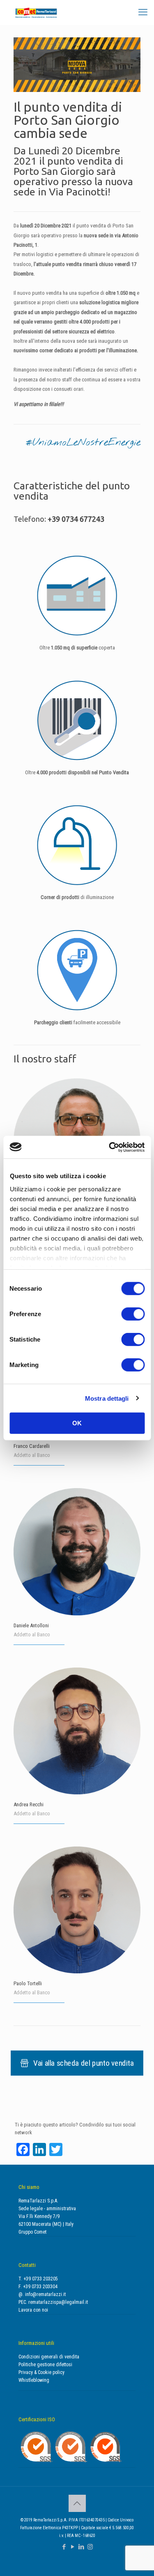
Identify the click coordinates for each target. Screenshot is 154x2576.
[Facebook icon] (64, 2547)
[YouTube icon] (73, 2547)
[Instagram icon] (90, 2547)
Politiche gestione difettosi (45, 2365)
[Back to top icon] (77, 2503)
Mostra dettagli (107, 1398)
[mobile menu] (143, 12)
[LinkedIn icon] (82, 2547)
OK (77, 1423)
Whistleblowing (34, 2380)
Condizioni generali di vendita (49, 2357)
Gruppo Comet (32, 2232)
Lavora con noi (33, 2310)
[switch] (133, 1314)
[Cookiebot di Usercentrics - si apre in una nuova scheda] (110, 1147)
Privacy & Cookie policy (41, 2372)
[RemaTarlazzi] (36, 12)
